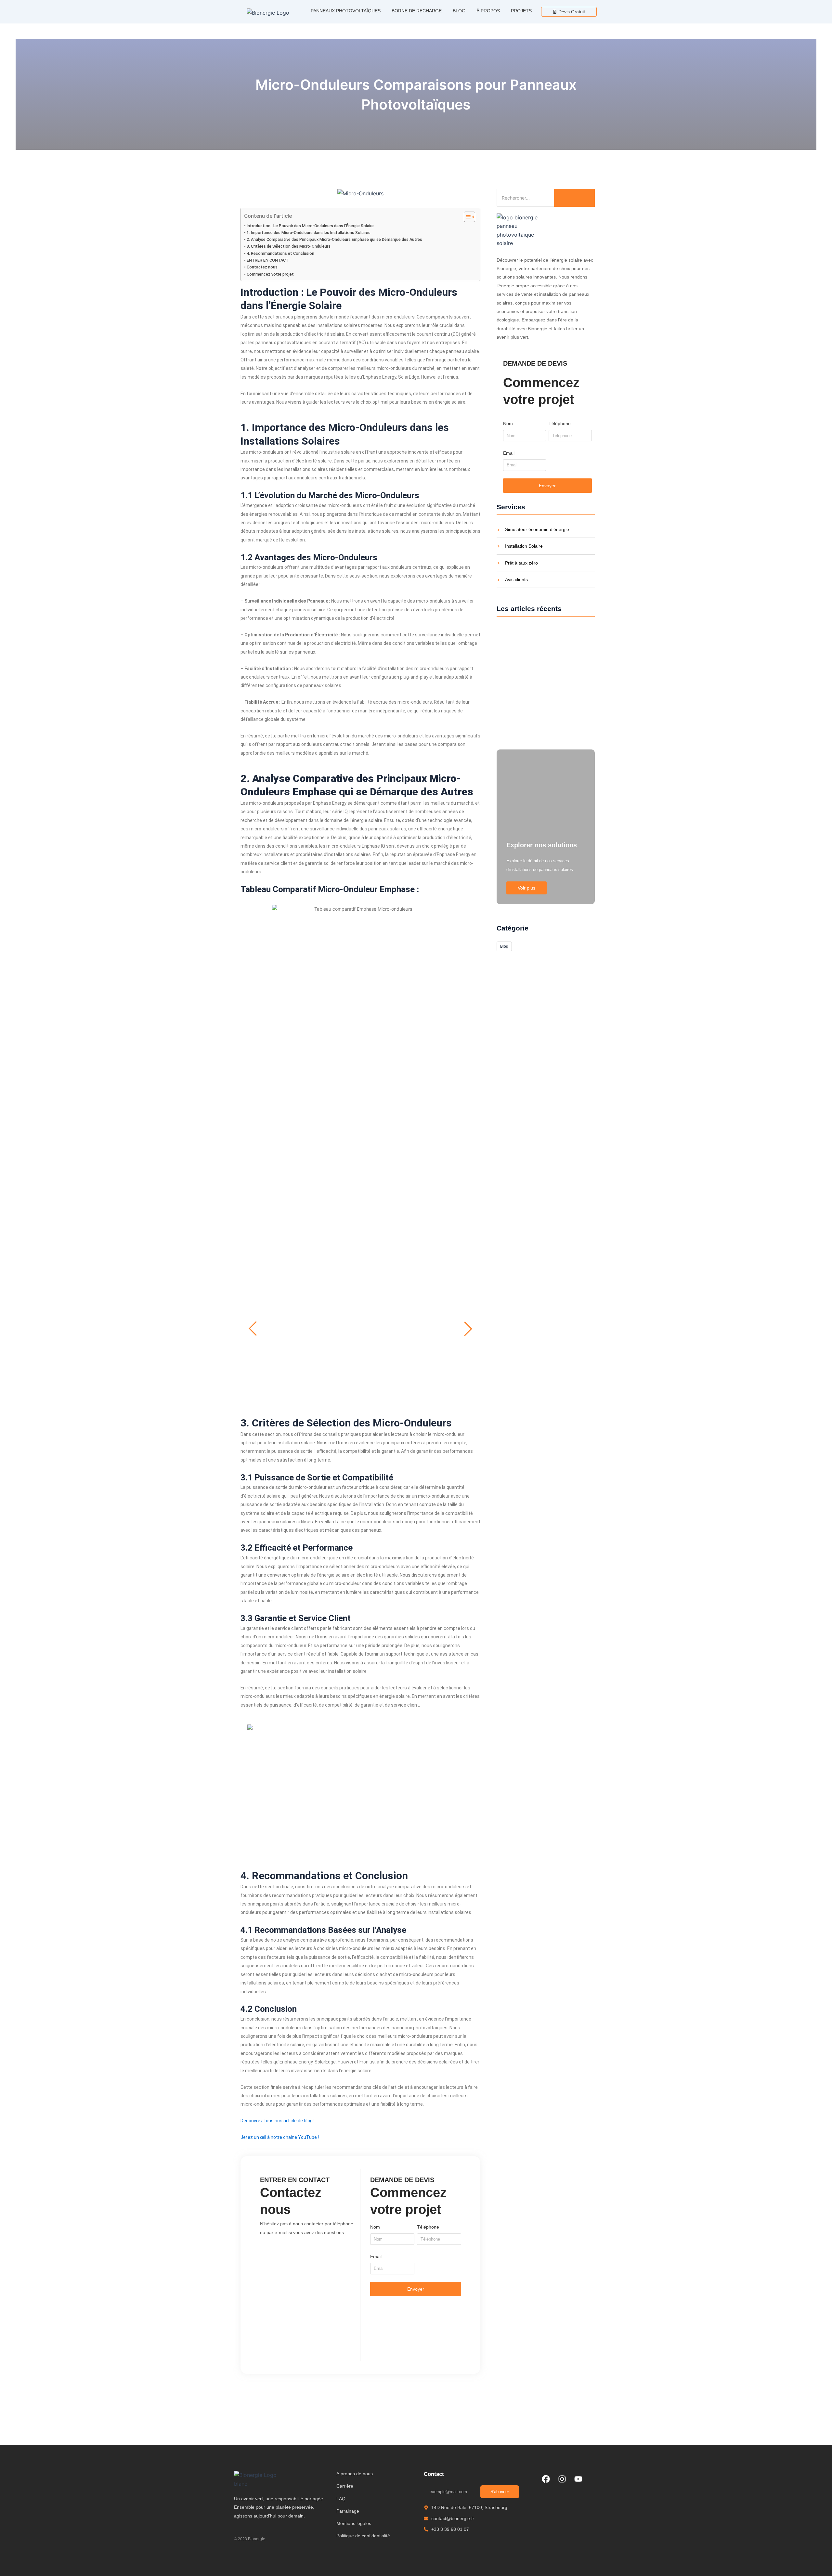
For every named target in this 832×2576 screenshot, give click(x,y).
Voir (360, 1344)
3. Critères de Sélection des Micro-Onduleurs (289, 246)
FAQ (341, 2499)
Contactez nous (262, 267)
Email (376, 2257)
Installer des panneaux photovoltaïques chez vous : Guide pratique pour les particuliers (544, 719)
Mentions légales (354, 2523)
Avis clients (516, 580)
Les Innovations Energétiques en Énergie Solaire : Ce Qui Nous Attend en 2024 (540, 679)
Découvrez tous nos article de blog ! (278, 2121)
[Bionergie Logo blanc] (257, 2479)
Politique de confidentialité (363, 2536)
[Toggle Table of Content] (466, 217)
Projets (521, 11)
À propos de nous (355, 2474)
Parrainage (348, 2511)
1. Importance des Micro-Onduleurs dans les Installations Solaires (309, 233)
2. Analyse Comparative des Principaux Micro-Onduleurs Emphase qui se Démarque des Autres (334, 239)
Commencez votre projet (270, 274)
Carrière (345, 2486)
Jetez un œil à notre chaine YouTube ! (280, 2137)
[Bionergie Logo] (268, 13)
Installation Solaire (524, 546)
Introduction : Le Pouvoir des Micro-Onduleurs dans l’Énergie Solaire (310, 226)
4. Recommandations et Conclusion (280, 253)
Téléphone (428, 2227)
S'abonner (500, 2492)
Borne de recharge (417, 11)
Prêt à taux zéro (521, 563)
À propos (488, 11)
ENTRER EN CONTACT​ (268, 260)
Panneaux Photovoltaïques (346, 11)
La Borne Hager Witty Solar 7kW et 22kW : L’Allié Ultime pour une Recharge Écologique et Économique (543, 653)
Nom (375, 2227)
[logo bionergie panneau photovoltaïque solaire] (521, 230)
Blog (459, 11)
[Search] (574, 198)
